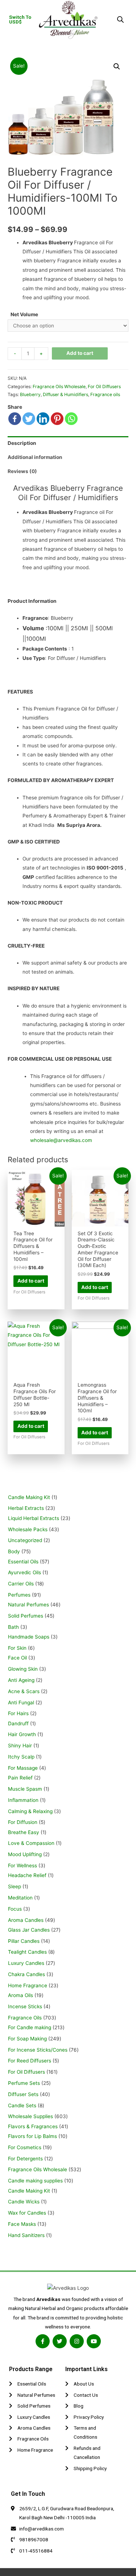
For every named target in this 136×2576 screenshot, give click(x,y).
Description (22, 443)
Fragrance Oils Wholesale (59, 387)
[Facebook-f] (43, 2341)
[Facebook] (15, 419)
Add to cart (80, 353)
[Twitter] (29, 419)
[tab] (68, 443)
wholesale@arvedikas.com (61, 1140)
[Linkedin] (43, 419)
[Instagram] (77, 2341)
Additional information (35, 457)
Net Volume (24, 314)
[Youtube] (94, 2341)
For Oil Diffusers (104, 387)
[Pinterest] (57, 419)
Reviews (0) (22, 471)
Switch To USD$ (20, 20)
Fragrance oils (105, 394)
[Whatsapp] (71, 419)
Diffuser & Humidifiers (65, 394)
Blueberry (30, 394)
